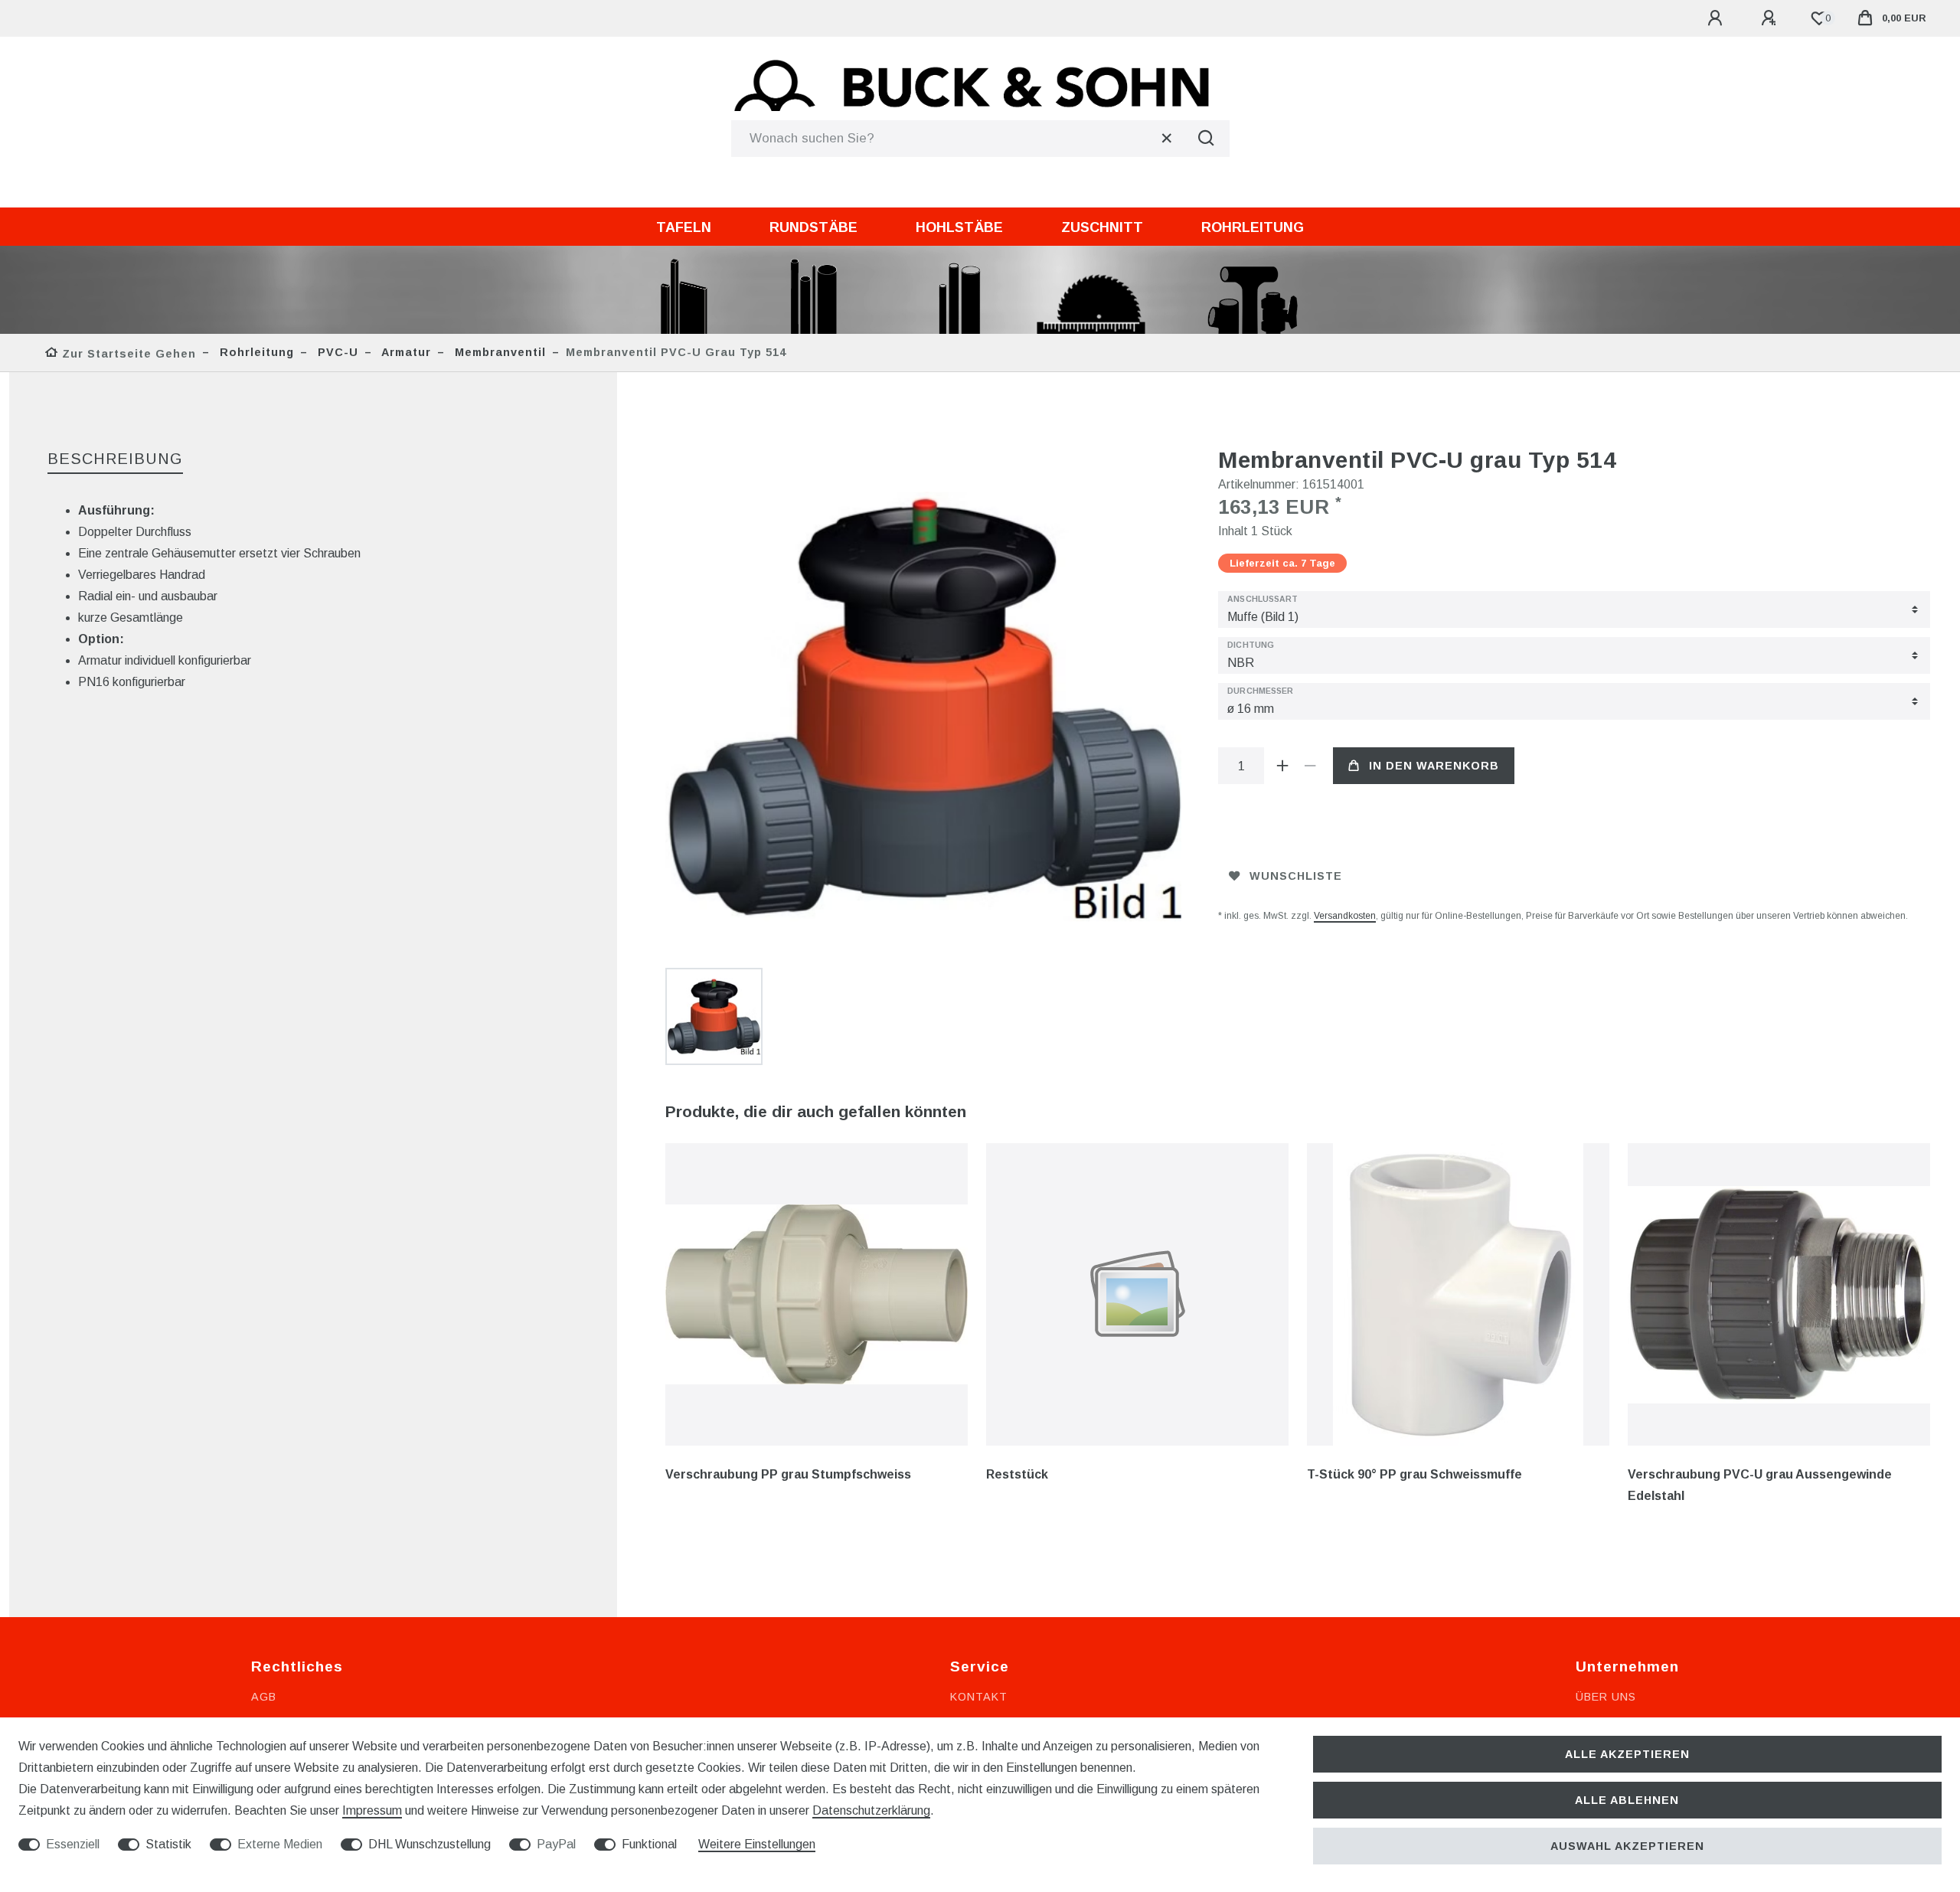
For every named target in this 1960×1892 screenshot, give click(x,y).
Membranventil (498, 352)
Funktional (649, 1844)
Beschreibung (115, 459)
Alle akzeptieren (1627, 1754)
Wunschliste (1296, 876)
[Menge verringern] (1310, 766)
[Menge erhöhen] (1282, 766)
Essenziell (73, 1844)
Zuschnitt (1102, 227)
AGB (264, 1697)
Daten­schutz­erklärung (871, 1810)
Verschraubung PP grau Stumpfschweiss (788, 1474)
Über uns (1606, 1697)
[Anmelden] (1717, 18)
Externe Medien (280, 1844)
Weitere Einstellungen (757, 1844)
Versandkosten (1345, 916)
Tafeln (684, 227)
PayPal (556, 1844)
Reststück (1017, 1474)
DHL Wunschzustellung (430, 1844)
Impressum (372, 1810)
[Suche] (1207, 139)
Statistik (168, 1844)
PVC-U (336, 352)
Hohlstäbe (959, 227)
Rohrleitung (1253, 227)
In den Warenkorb (1434, 766)
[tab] (115, 460)
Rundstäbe (813, 227)
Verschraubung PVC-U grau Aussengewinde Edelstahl (1760, 1485)
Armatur (405, 352)
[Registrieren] (1771, 18)
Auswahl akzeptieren (1627, 1846)
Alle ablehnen (1627, 1800)
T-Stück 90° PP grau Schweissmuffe (1414, 1474)
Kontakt (979, 1697)
